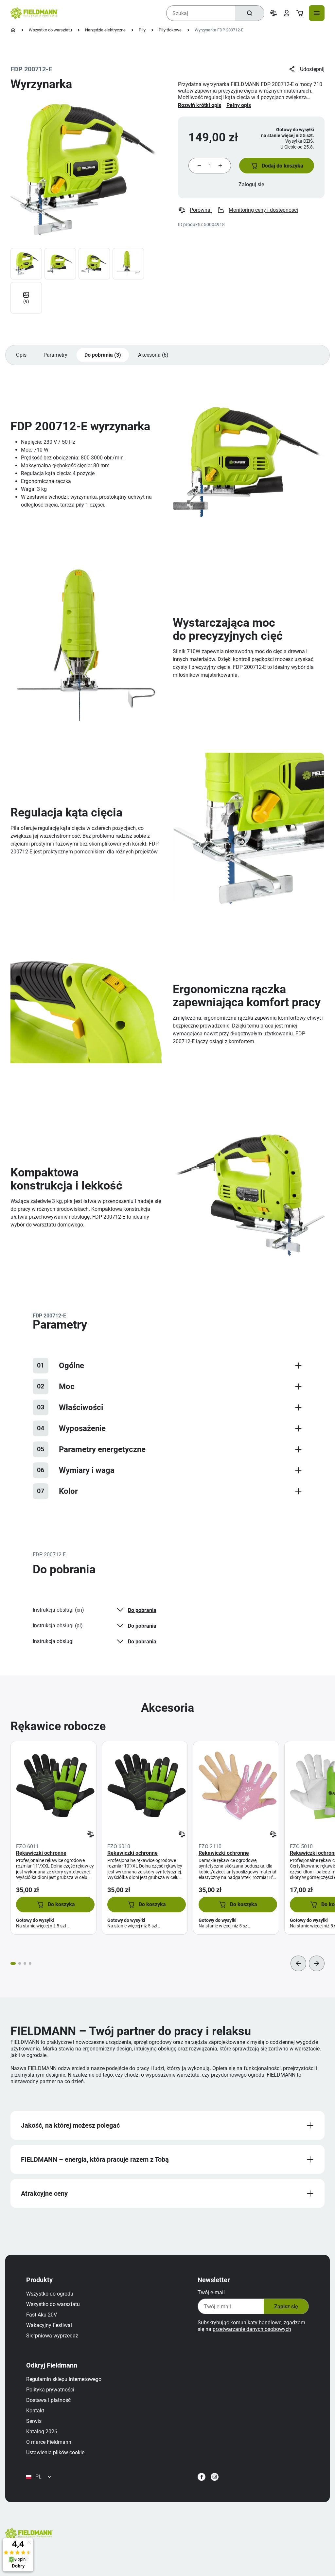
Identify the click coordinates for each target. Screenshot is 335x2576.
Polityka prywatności (50, 2390)
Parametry (55, 355)
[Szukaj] (250, 13)
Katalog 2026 (42, 2432)
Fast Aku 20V (42, 2315)
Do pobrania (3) (103, 355)
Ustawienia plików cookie (55, 2452)
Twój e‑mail (211, 2292)
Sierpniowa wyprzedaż (52, 2336)
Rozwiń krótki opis (200, 105)
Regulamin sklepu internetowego (64, 2379)
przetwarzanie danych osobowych (252, 2329)
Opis (21, 355)
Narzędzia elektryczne (105, 30)
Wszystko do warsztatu (50, 30)
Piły (142, 30)
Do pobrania (142, 1610)
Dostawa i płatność (48, 2400)
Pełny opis (239, 105)
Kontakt (35, 2411)
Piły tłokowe (170, 30)
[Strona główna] (13, 30)
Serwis (34, 2421)
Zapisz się (286, 2307)
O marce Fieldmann (49, 2442)
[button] (277, 166)
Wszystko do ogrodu (50, 2294)
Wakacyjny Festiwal (49, 2325)
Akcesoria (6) (153, 355)
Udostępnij (312, 69)
